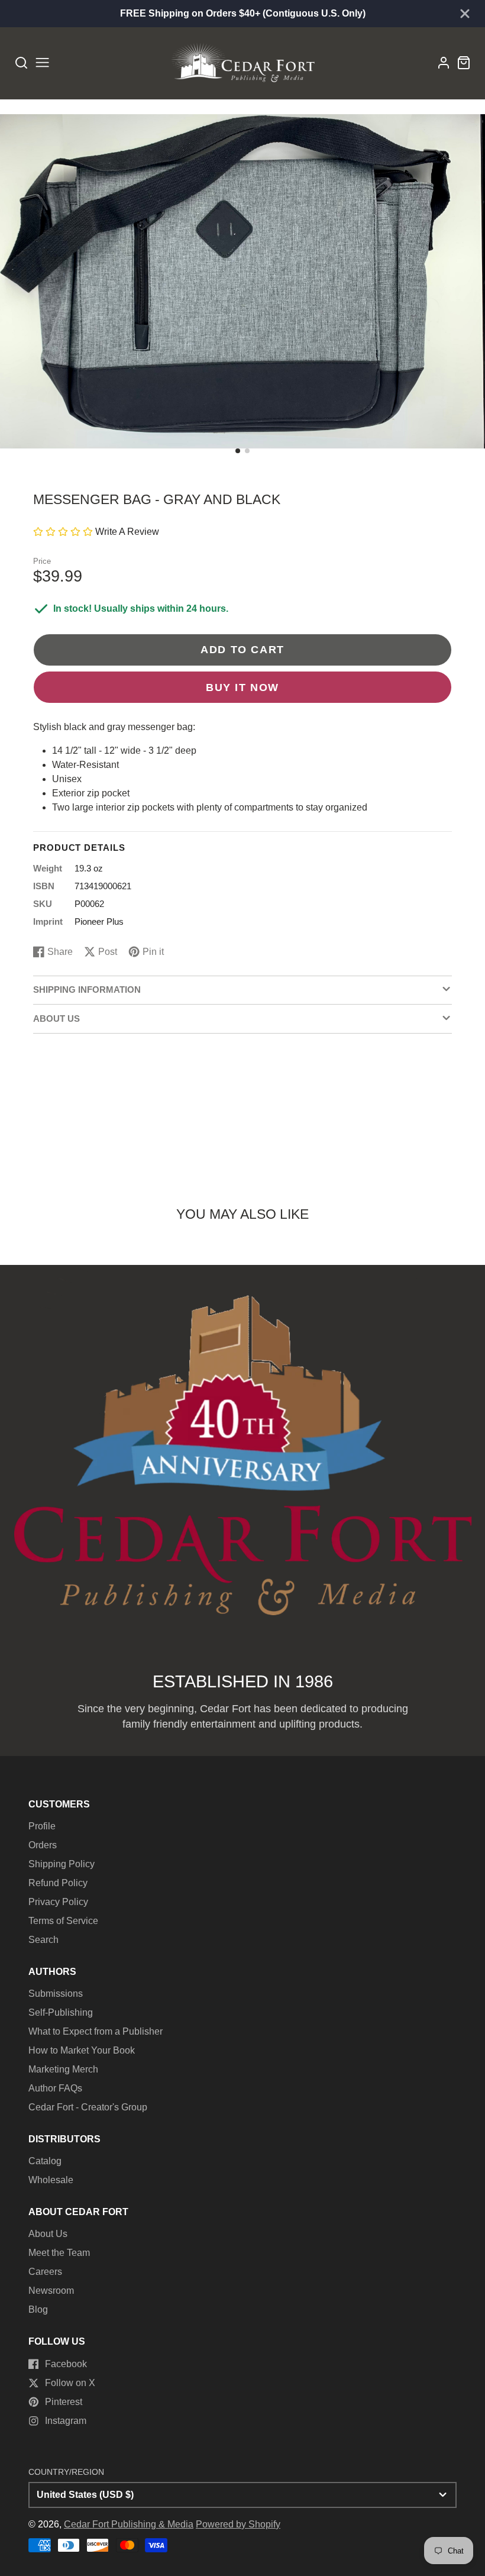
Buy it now (242, 687)
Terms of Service (63, 1921)
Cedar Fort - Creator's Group (88, 2107)
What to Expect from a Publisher (96, 2031)
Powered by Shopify (238, 2524)
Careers (45, 2272)
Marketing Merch (63, 2069)
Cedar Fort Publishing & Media (129, 2524)
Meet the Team (59, 2253)
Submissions (56, 1994)
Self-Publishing (61, 2012)
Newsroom (51, 2291)
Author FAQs (55, 2088)
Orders (43, 1845)
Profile (42, 1826)
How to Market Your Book (82, 2050)
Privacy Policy (58, 1902)
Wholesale (51, 2180)
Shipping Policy (62, 1864)
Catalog (45, 2161)
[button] (238, 451)
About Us (48, 2234)
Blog (38, 2309)
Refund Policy (58, 1883)
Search (43, 1940)
